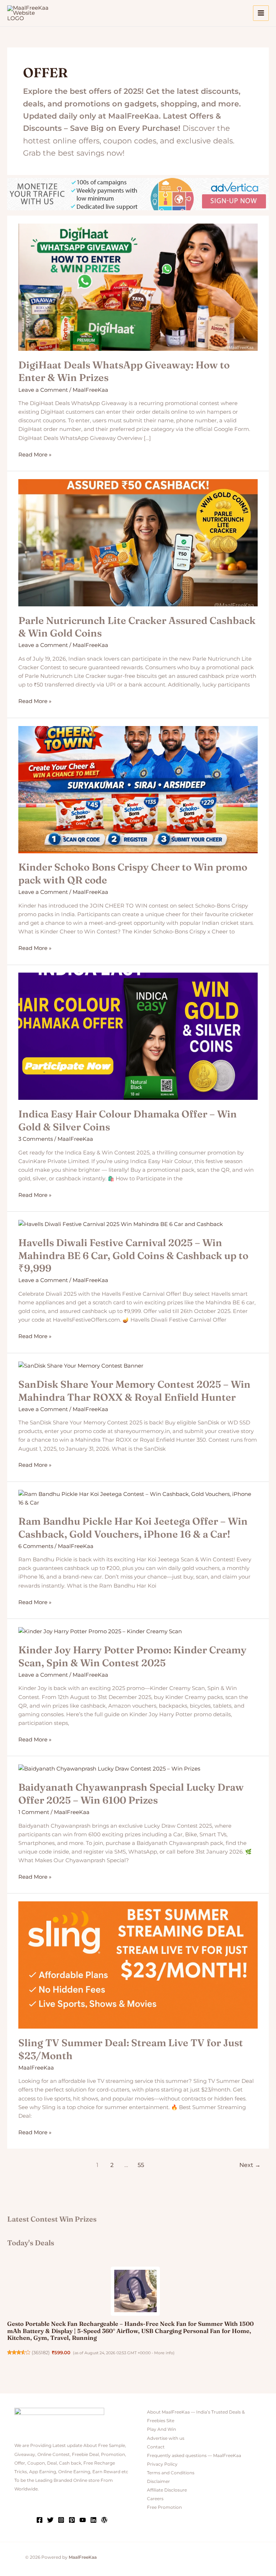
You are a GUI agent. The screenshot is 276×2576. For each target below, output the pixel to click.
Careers (155, 2499)
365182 (41, 2353)
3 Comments (36, 1139)
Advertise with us (166, 2438)
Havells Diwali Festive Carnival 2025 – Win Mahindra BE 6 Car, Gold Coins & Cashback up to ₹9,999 (133, 1255)
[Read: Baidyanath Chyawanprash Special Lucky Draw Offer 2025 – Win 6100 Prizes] (109, 1768)
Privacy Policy (162, 2464)
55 (141, 2165)
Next (250, 2165)
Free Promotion (164, 2507)
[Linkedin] (93, 2520)
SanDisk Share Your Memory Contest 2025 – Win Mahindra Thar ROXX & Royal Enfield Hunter (134, 1391)
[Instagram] (61, 2520)
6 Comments (36, 1546)
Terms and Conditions (171, 2473)
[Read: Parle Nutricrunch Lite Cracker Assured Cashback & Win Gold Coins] (138, 542)
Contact (156, 2447)
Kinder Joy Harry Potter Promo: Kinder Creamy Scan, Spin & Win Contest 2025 (132, 1656)
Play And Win (162, 2429)
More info (164, 2353)
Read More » (35, 454)
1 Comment (34, 1812)
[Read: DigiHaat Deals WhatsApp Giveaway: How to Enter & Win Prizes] (138, 287)
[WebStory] (104, 2520)
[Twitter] (50, 2520)
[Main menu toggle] (261, 13)
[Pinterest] (72, 2520)
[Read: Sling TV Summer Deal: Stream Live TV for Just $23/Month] (138, 1965)
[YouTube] (83, 2520)
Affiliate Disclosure (167, 2490)
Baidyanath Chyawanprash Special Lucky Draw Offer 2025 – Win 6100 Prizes (131, 1794)
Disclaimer (158, 2481)
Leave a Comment (43, 390)
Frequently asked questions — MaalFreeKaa (194, 2456)
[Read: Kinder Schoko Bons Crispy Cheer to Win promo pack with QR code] (138, 789)
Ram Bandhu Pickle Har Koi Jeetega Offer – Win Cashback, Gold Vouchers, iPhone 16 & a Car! (133, 1528)
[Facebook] (40, 2520)
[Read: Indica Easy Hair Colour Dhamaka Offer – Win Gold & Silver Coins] (138, 1036)
